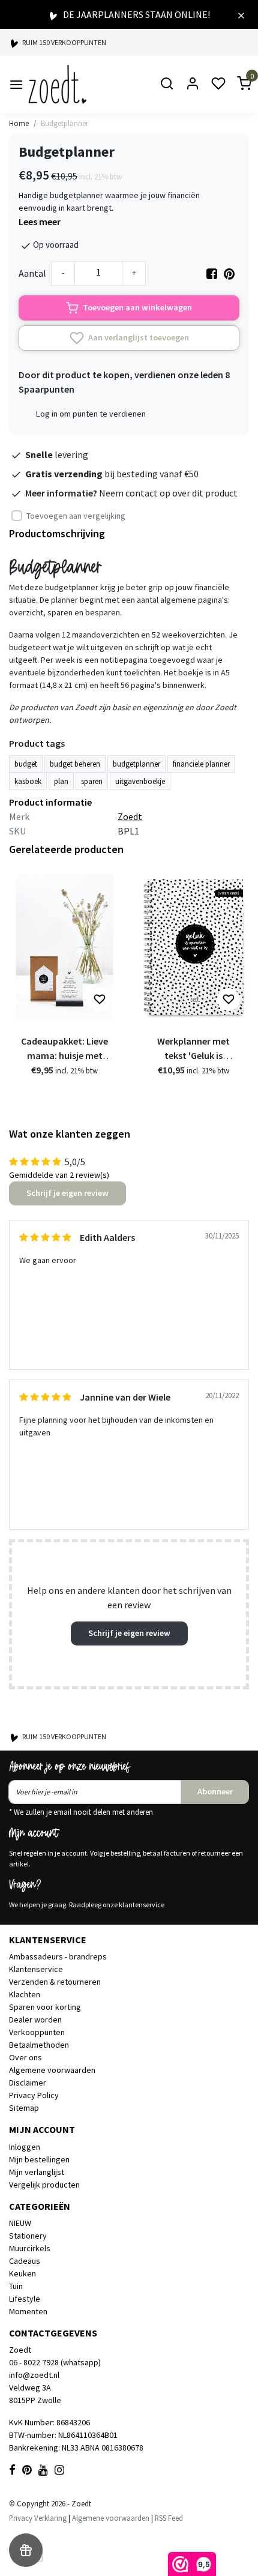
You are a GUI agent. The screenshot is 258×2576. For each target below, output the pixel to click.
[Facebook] (212, 273)
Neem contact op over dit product (168, 493)
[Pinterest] (229, 273)
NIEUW (20, 2223)
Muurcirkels (30, 2248)
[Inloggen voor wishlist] (100, 1000)
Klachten (25, 1994)
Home (19, 123)
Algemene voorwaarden (52, 2070)
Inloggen (25, 2147)
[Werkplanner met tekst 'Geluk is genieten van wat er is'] (193, 947)
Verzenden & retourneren (55, 1982)
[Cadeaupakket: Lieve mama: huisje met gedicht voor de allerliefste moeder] (64, 947)
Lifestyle (25, 2299)
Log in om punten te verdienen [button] (91, 414)
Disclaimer (28, 2083)
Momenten (28, 2311)
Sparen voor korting (45, 2007)
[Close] (241, 14)
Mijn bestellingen (39, 2159)
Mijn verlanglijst (37, 2172)
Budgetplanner (64, 123)
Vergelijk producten (44, 2185)
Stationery (28, 2236)
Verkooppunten (37, 2032)
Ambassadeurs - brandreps (58, 1956)
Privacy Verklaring (38, 2518)
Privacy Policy (34, 2095)
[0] (237, 84)
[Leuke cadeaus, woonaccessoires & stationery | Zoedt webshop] (57, 84)
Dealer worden (35, 2019)
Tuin (16, 2286)
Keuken (22, 2273)
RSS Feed (169, 2518)
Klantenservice (36, 1969)
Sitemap (24, 2108)
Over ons (25, 2057)
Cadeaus (25, 2261)
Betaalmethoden (39, 2045)
